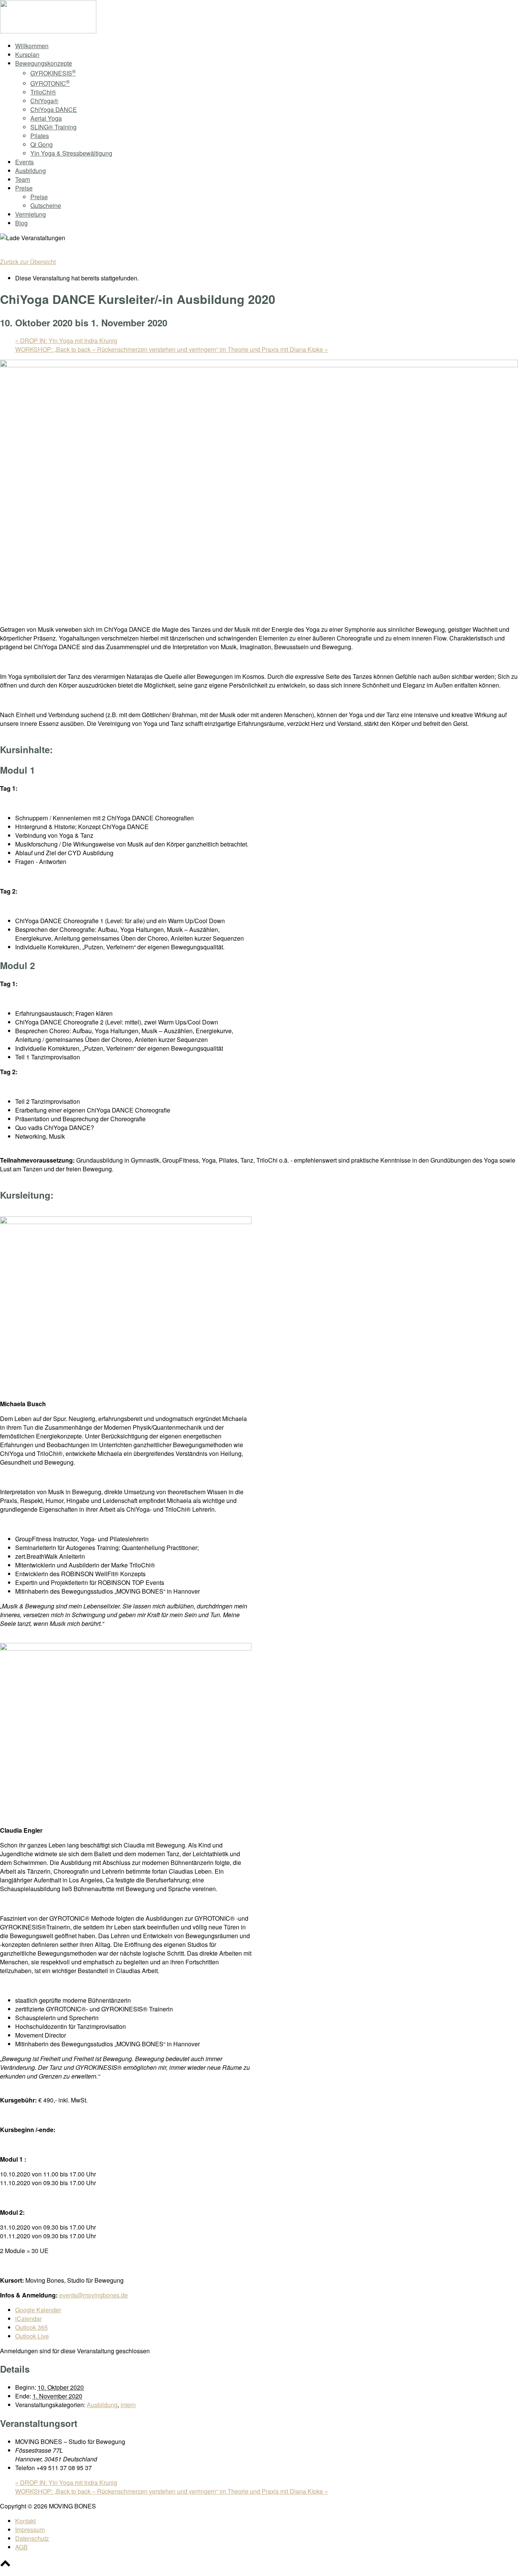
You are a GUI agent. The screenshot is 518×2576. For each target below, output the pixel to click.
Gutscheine (46, 205)
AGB (21, 2547)
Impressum (30, 2530)
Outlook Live (32, 2336)
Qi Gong (42, 144)
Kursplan (27, 54)
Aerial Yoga (46, 118)
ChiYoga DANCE (54, 109)
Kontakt (25, 2521)
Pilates (40, 136)
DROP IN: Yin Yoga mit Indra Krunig (66, 341)
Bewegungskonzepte (44, 63)
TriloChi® (43, 92)
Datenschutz (32, 2538)
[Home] (48, 31)
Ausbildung (31, 171)
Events (24, 162)
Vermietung (31, 214)
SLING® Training (53, 127)
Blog (21, 223)
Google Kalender (38, 2310)
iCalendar (28, 2319)
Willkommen (32, 46)
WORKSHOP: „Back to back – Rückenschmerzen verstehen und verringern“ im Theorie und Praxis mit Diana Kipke (172, 349)
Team (23, 179)
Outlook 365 (31, 2327)
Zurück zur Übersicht (28, 262)
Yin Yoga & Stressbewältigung (71, 153)
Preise (24, 188)
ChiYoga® (44, 101)
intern (128, 2405)
